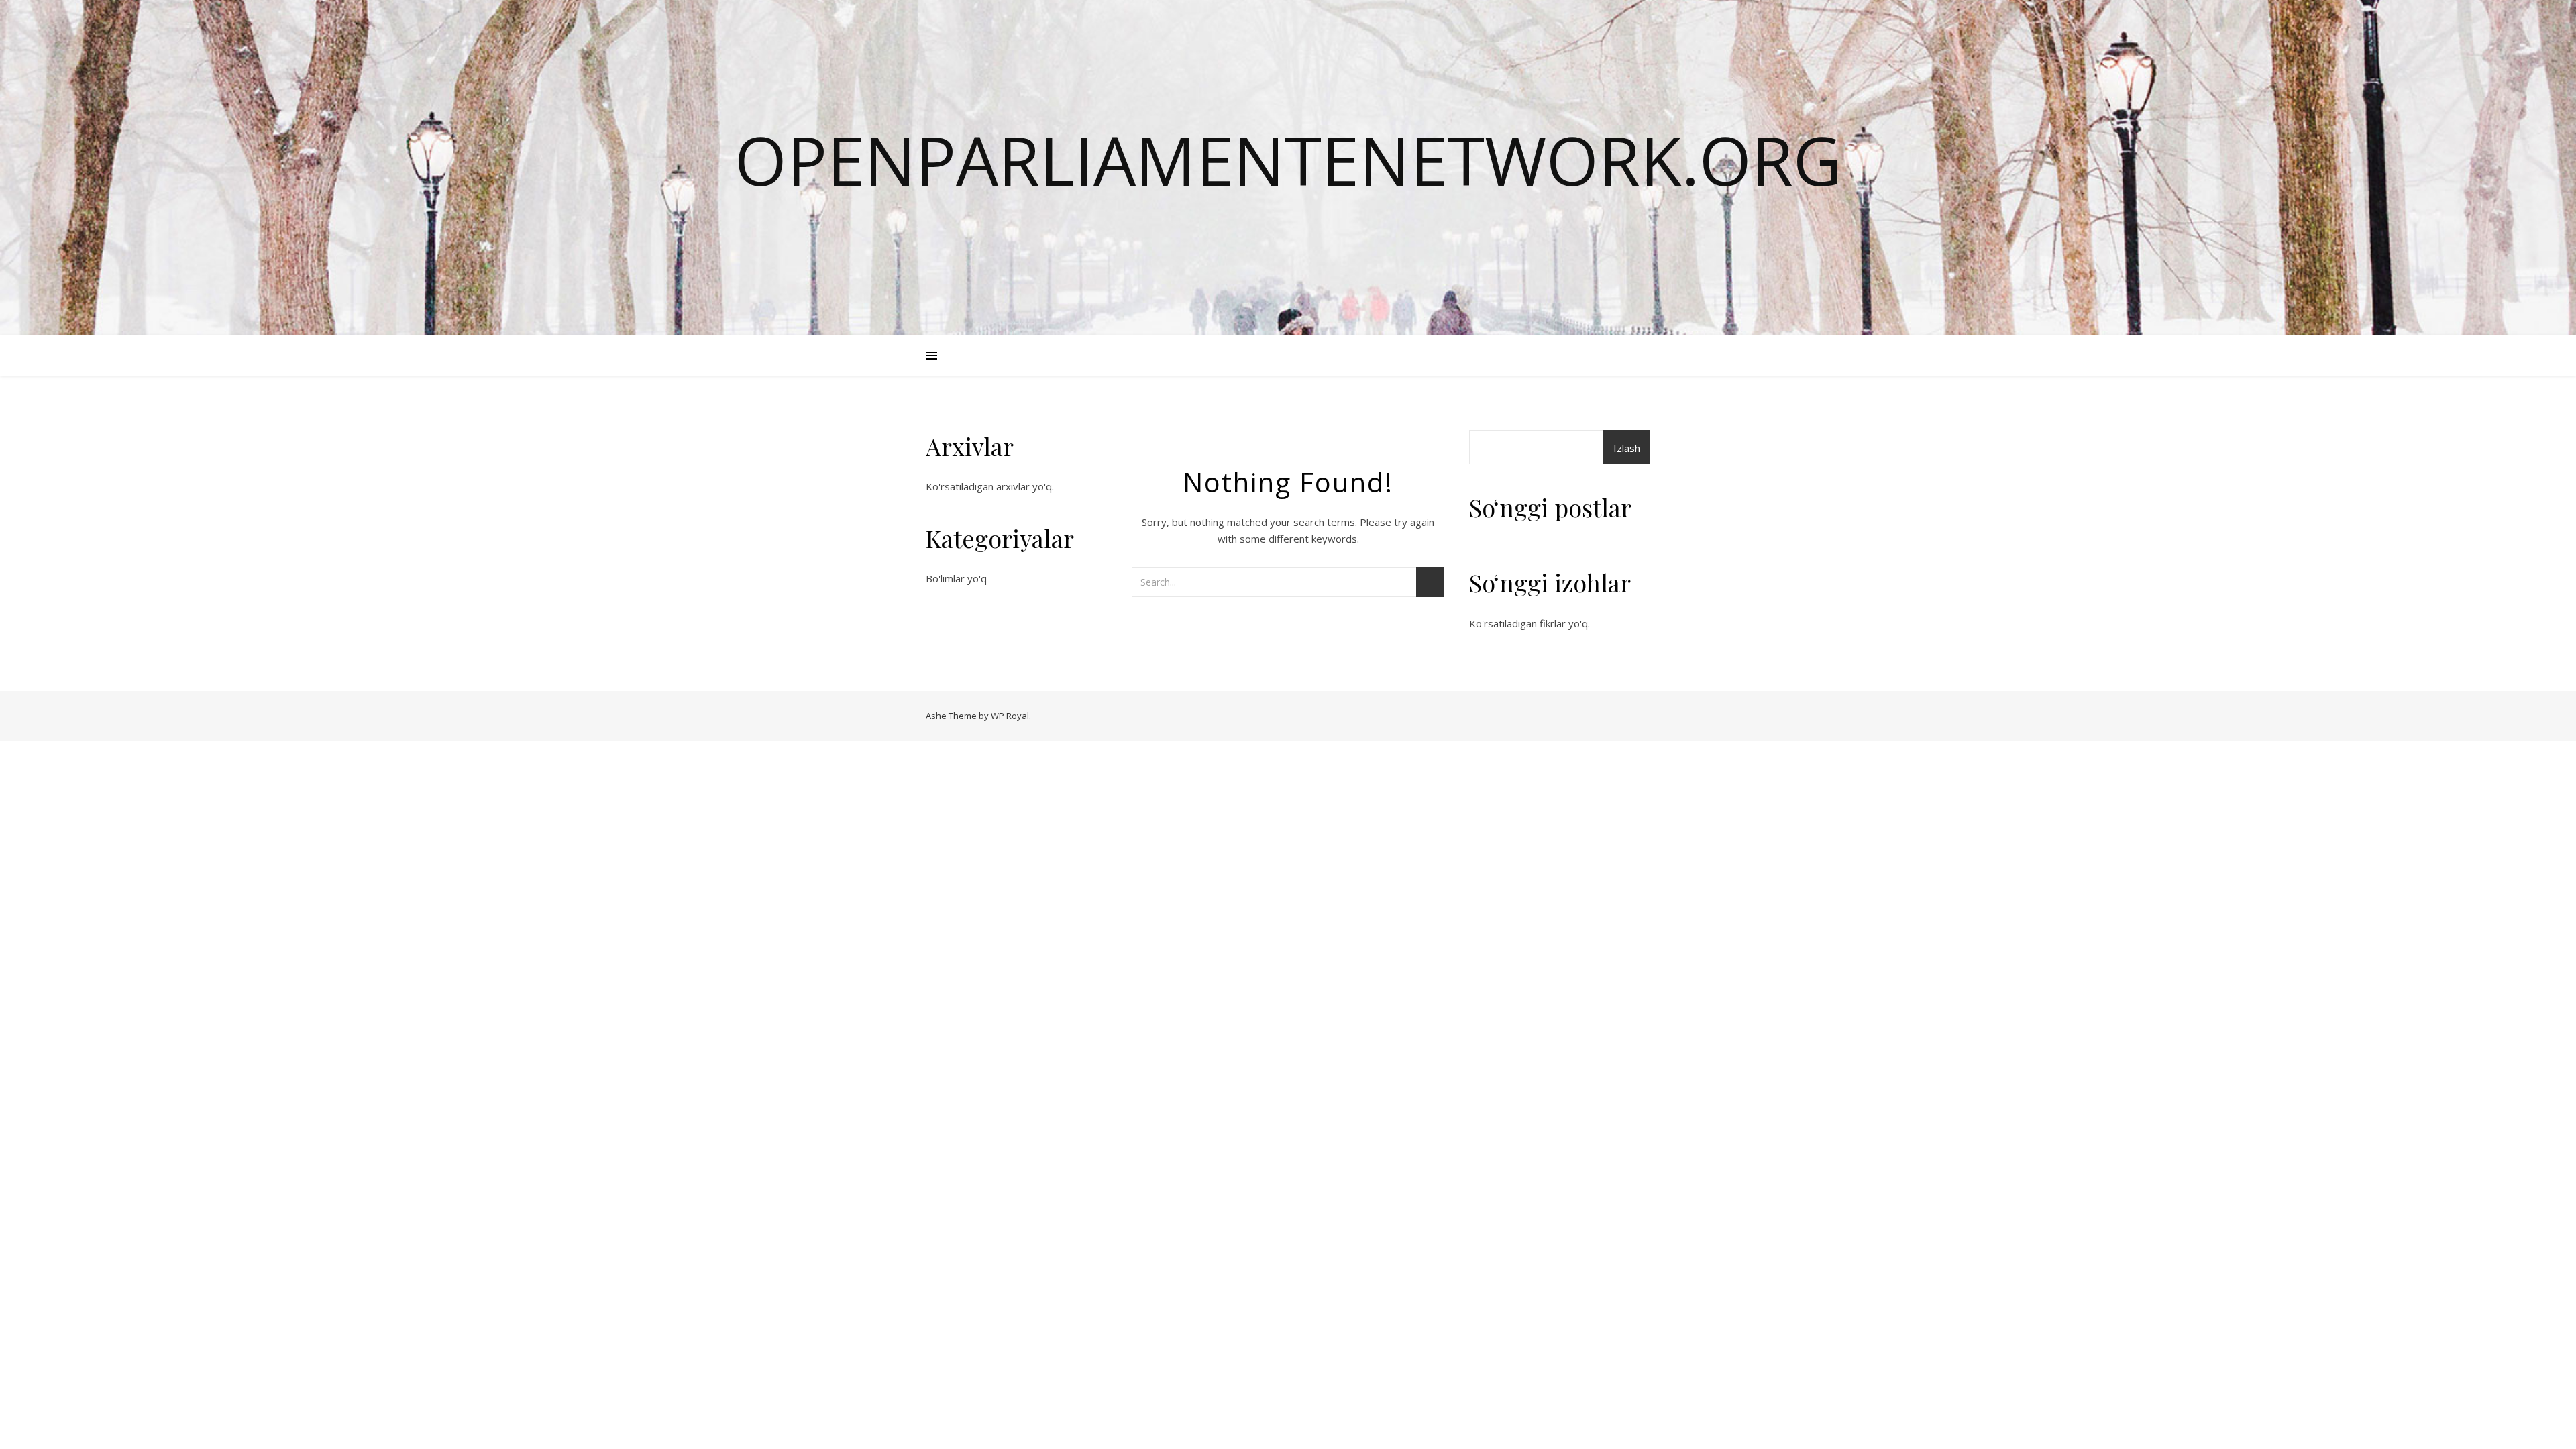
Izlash (1627, 448)
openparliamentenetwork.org (1288, 160)
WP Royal (1010, 716)
